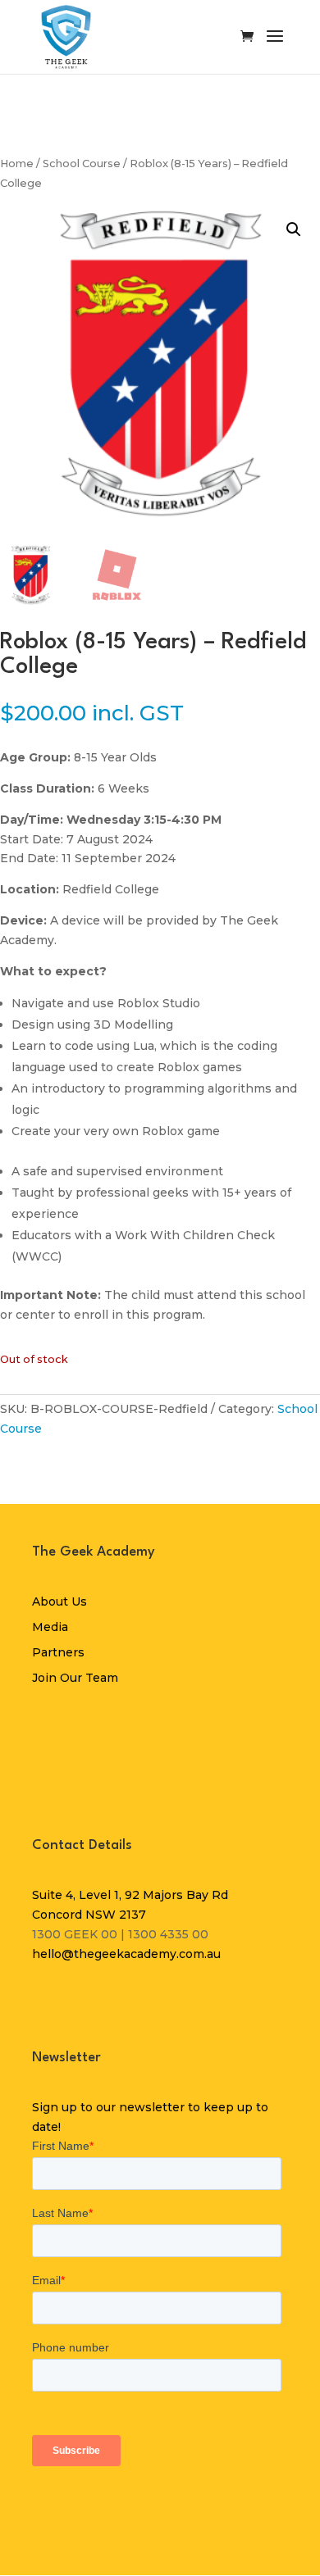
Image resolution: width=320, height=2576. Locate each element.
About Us (59, 1601)
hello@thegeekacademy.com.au (126, 1954)
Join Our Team (75, 1678)
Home (17, 164)
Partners (58, 1652)
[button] (294, 229)
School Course (82, 164)
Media (50, 1627)
